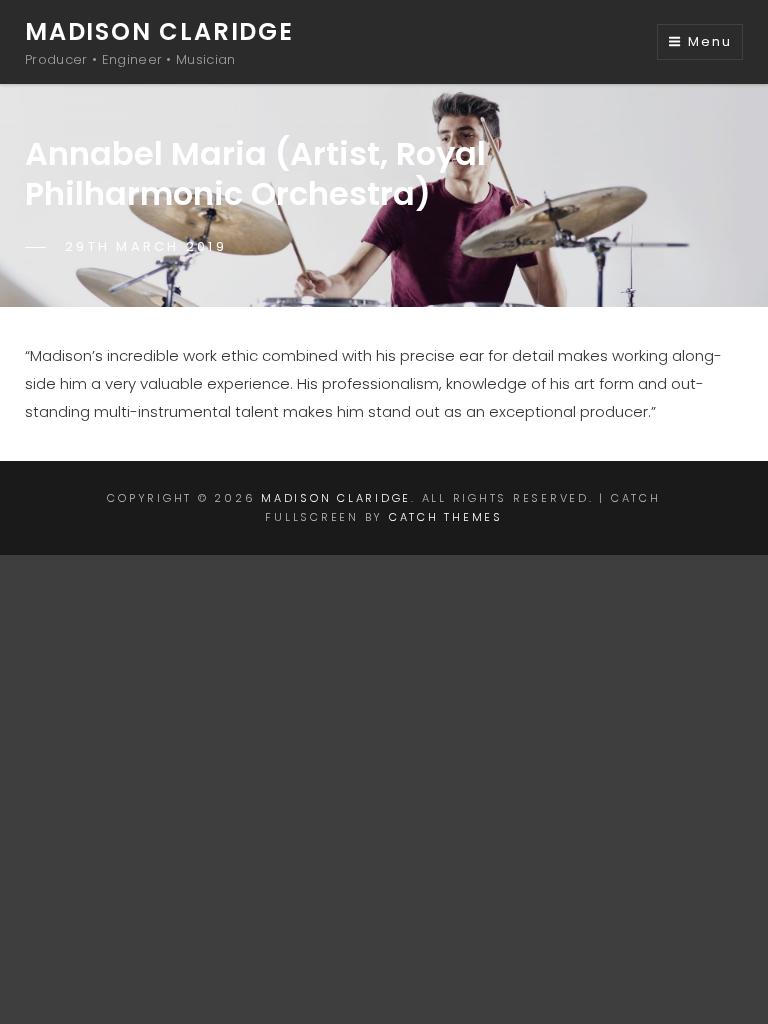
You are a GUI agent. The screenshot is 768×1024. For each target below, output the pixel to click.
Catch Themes (446, 517)
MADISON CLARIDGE (159, 31)
